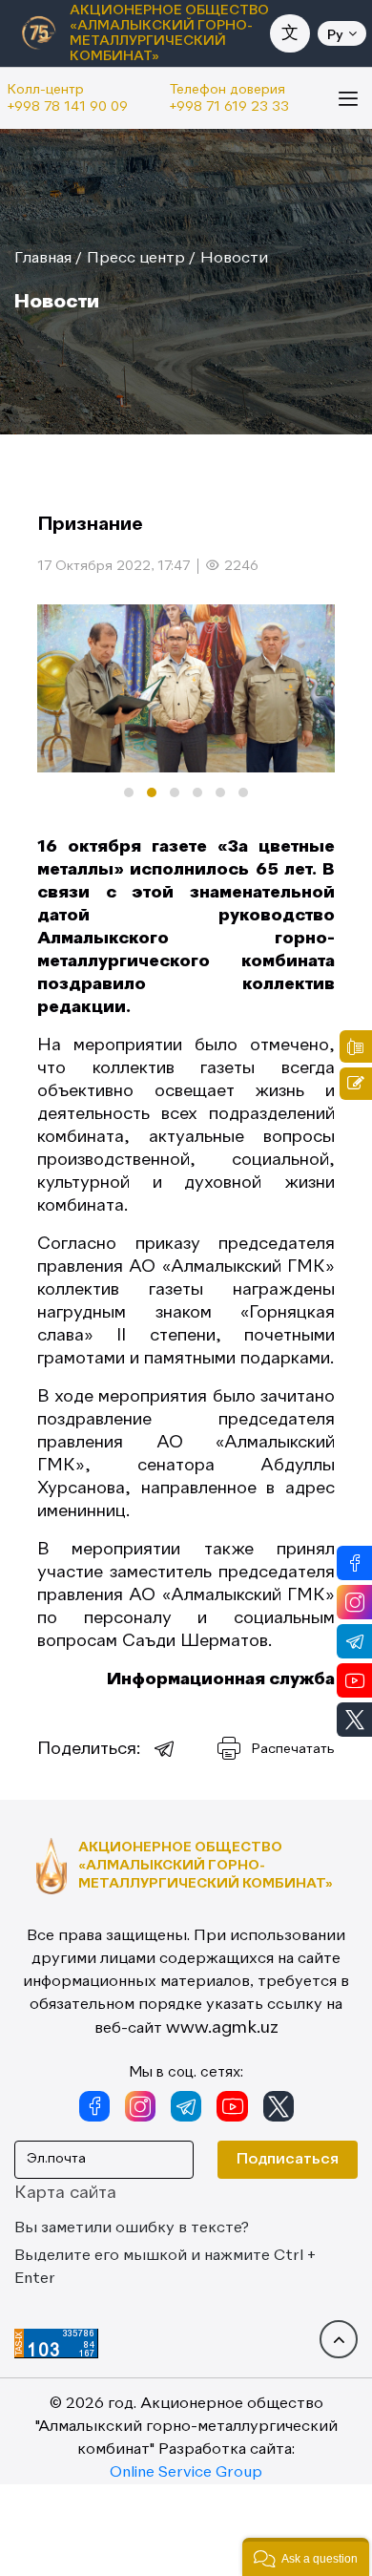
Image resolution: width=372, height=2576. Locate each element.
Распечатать (293, 1749)
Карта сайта (65, 2193)
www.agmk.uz (222, 2028)
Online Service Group (186, 2473)
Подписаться (288, 2160)
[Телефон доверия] (356, 1046)
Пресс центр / (141, 259)
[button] (129, 792)
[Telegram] (165, 1749)
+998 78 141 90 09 (68, 107)
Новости (234, 259)
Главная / (48, 259)
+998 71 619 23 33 (229, 107)
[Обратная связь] (356, 1084)
